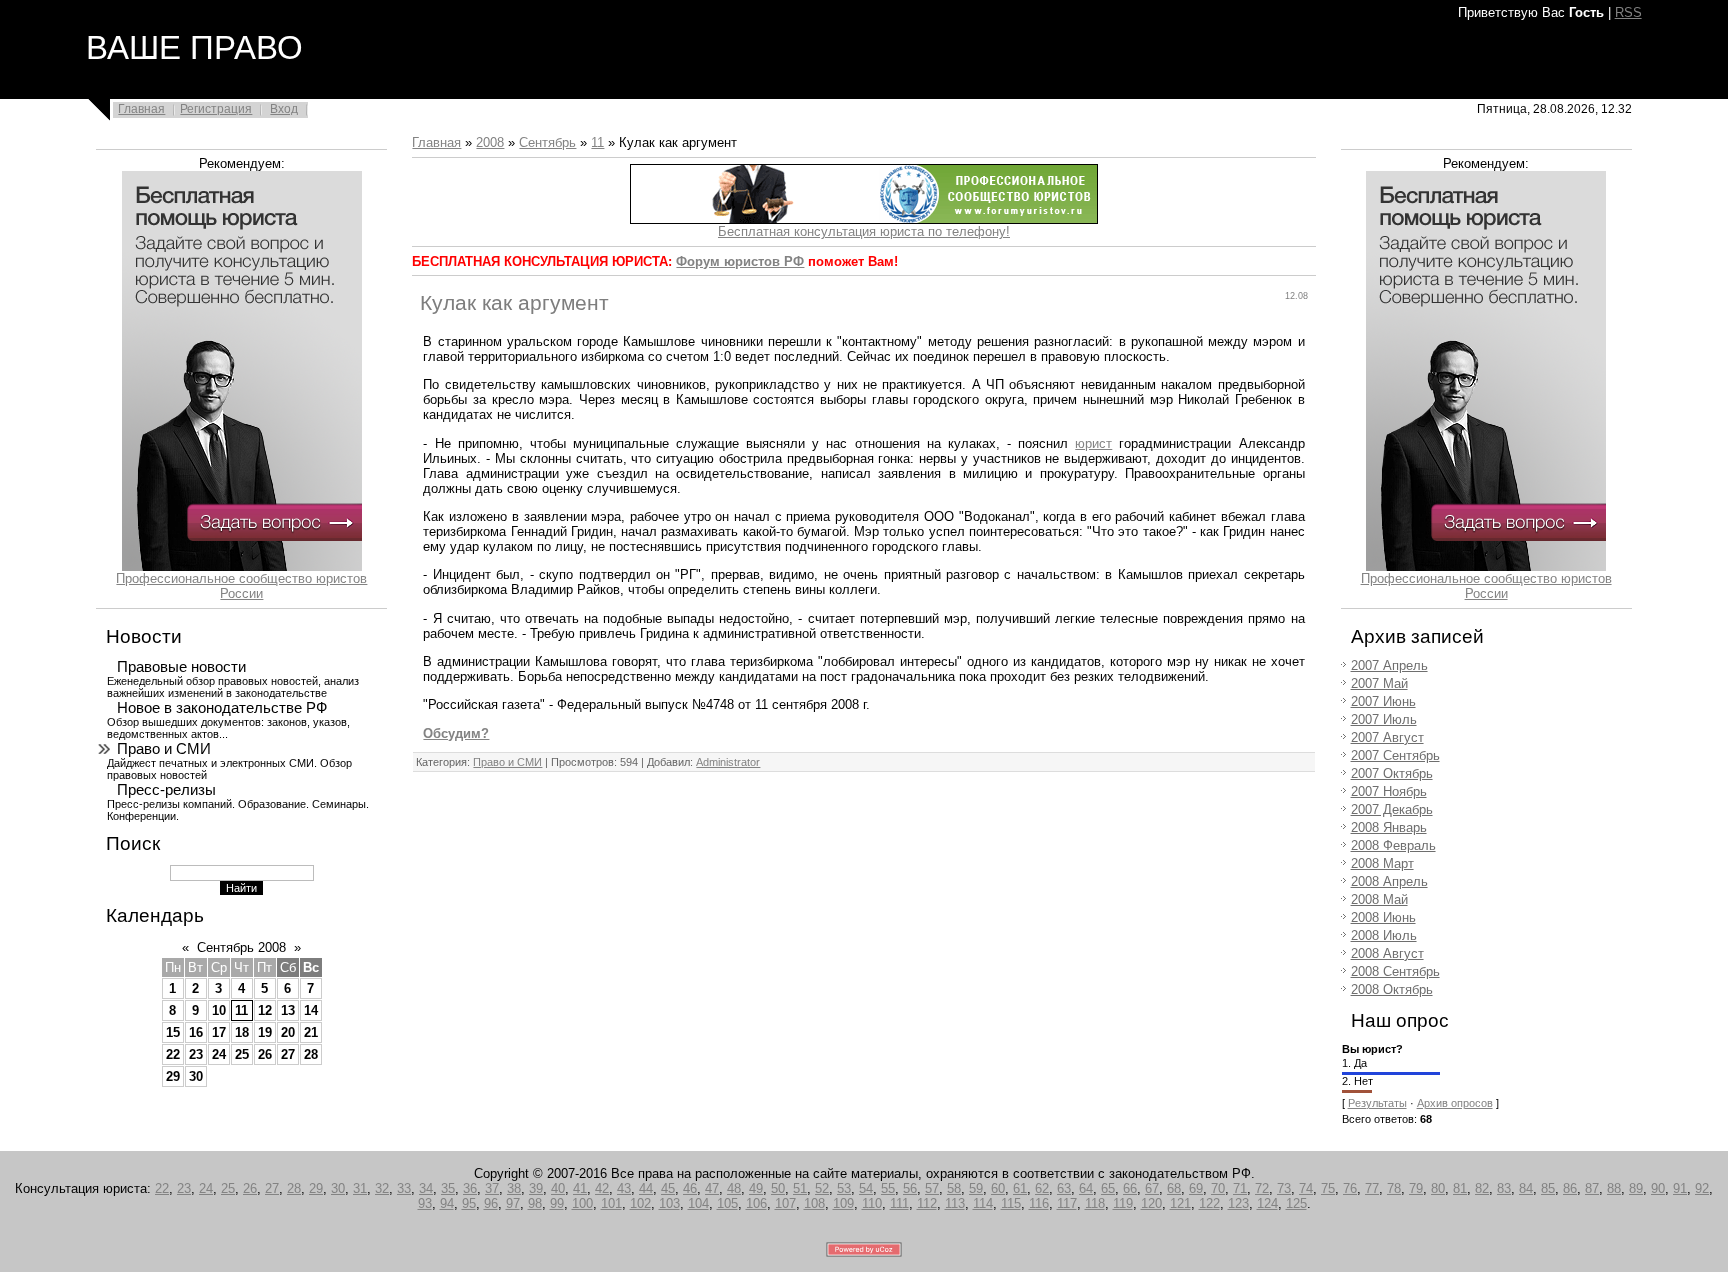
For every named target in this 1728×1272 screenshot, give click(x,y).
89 (1636, 1188)
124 (1267, 1203)
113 (955, 1203)
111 (899, 1203)
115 (1011, 1203)
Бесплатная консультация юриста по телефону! (864, 231)
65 (1108, 1188)
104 (698, 1203)
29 (173, 1076)
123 (1238, 1203)
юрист (1093, 443)
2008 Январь (1389, 827)
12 (265, 1010)
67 (1152, 1188)
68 (1174, 1188)
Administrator (728, 762)
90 (1658, 1188)
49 (756, 1188)
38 (514, 1188)
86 (1570, 1188)
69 (1196, 1188)
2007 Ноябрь (1389, 791)
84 (1526, 1188)
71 (1240, 1188)
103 (669, 1203)
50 (778, 1188)
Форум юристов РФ (740, 261)
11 (241, 1010)
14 (311, 1010)
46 (690, 1188)
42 (602, 1188)
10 (219, 1010)
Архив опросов (1455, 1103)
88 (1614, 1188)
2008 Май (1379, 899)
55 (888, 1188)
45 (668, 1188)
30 (196, 1076)
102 (640, 1203)
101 (611, 1203)
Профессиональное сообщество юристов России (241, 586)
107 (785, 1203)
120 (1151, 1203)
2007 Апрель (1389, 665)
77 (1372, 1188)
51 (800, 1188)
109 (843, 1203)
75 (1328, 1188)
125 (1296, 1203)
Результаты (1377, 1103)
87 (1592, 1188)
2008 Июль (1384, 935)
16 (196, 1032)
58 (954, 1188)
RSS (1628, 12)
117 (1067, 1203)
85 (1548, 1188)
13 (288, 1010)
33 (404, 1188)
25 (242, 1054)
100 (582, 1203)
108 (814, 1203)
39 (536, 1188)
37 (492, 1188)
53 (844, 1188)
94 (447, 1203)
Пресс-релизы (166, 790)
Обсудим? (456, 733)
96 (491, 1203)
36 (470, 1188)
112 (927, 1203)
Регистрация (216, 109)
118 (1095, 1203)
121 (1180, 1203)
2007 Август (1387, 737)
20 (288, 1032)
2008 (490, 142)
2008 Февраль (1393, 845)
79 (1416, 1188)
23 (196, 1054)
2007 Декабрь (1392, 809)
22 (173, 1054)
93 (425, 1203)
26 (265, 1054)
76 (1350, 1188)
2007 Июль (1384, 719)
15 (173, 1032)
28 (311, 1054)
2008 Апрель (1389, 881)
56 (910, 1188)
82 (1482, 1188)
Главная (141, 109)
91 (1680, 1188)
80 (1438, 1188)
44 (646, 1188)
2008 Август (1387, 953)
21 (311, 1032)
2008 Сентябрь (1395, 971)
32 (382, 1188)
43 (624, 1188)
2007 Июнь (1383, 701)
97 (513, 1203)
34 (426, 1188)
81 (1460, 1188)
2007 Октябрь (1392, 773)
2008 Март (1382, 863)
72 (1262, 1188)
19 (265, 1032)
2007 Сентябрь (1395, 755)
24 (219, 1054)
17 (219, 1032)
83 (1504, 1188)
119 (1123, 1203)
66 (1130, 1188)
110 (872, 1203)
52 (822, 1188)
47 (712, 1188)
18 (242, 1032)
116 (1039, 1203)
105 (727, 1203)
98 (535, 1203)
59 (976, 1188)
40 (558, 1188)
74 (1306, 1188)
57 (932, 1188)
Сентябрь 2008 (241, 947)
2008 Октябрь (1392, 989)
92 (1702, 1188)
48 (734, 1188)
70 (1218, 1188)
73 (1284, 1188)
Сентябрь (547, 142)
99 (557, 1203)
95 (469, 1203)
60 (998, 1188)
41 (580, 1188)
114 (983, 1203)
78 (1394, 1188)
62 (1042, 1188)
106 (756, 1203)
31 (360, 1188)
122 (1209, 1203)
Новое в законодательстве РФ (222, 708)
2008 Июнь (1383, 917)
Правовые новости (181, 667)
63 (1064, 1188)
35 (448, 1188)
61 (1020, 1188)
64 (1086, 1188)
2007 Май (1379, 683)
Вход (284, 109)
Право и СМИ (164, 749)
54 (866, 1188)
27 (288, 1054)
